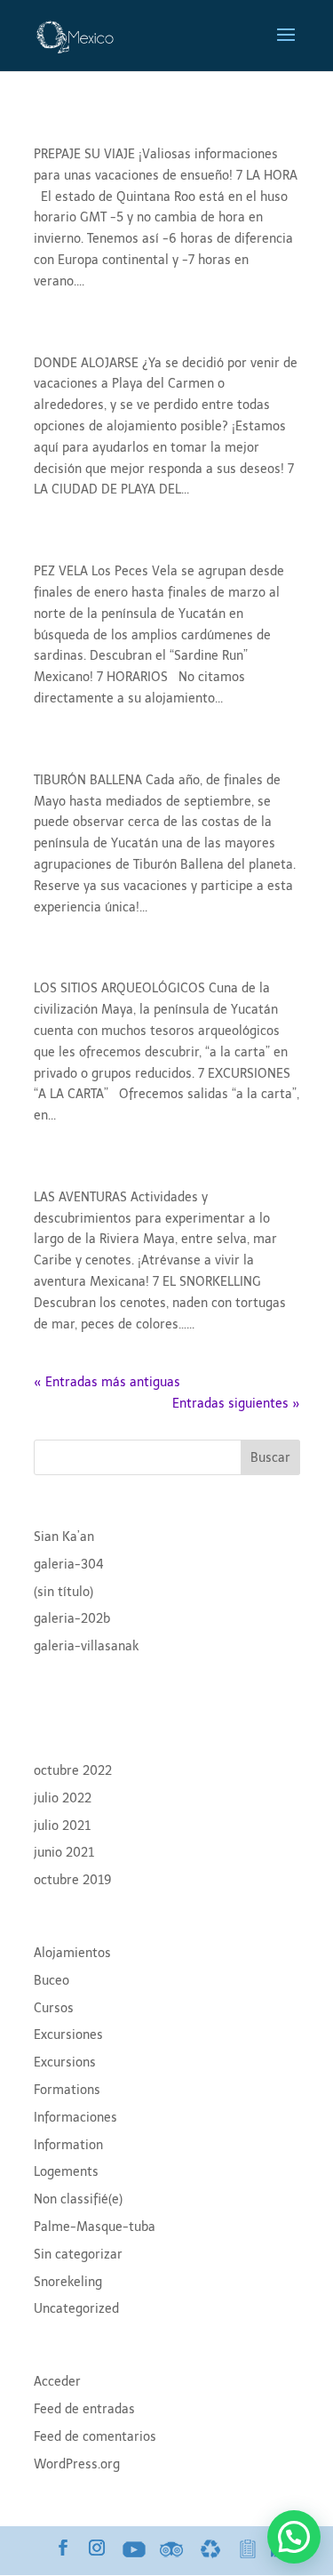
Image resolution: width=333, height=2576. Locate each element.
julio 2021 (62, 1826)
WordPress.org (77, 2464)
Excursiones (68, 2035)
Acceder (57, 2382)
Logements (66, 2172)
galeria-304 (69, 1565)
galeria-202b (72, 1619)
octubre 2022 (73, 1771)
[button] (294, 2537)
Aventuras (82, 1175)
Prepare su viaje (110, 132)
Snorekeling (68, 2282)
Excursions (65, 2062)
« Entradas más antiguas (107, 1382)
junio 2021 (64, 1853)
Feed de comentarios (95, 2437)
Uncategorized (76, 2309)
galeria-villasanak (86, 1646)
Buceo (52, 1981)
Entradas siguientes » (236, 1404)
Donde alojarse (106, 341)
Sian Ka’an (64, 1537)
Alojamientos (72, 1953)
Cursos (54, 2008)
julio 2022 (63, 1798)
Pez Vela (73, 549)
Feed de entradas (84, 2409)
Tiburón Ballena (109, 758)
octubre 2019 (73, 1880)
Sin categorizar (78, 2255)
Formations (67, 2090)
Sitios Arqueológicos (132, 966)
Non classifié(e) (78, 2199)
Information (68, 2145)
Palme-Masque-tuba (95, 2227)
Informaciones (75, 2118)
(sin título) (63, 1592)
